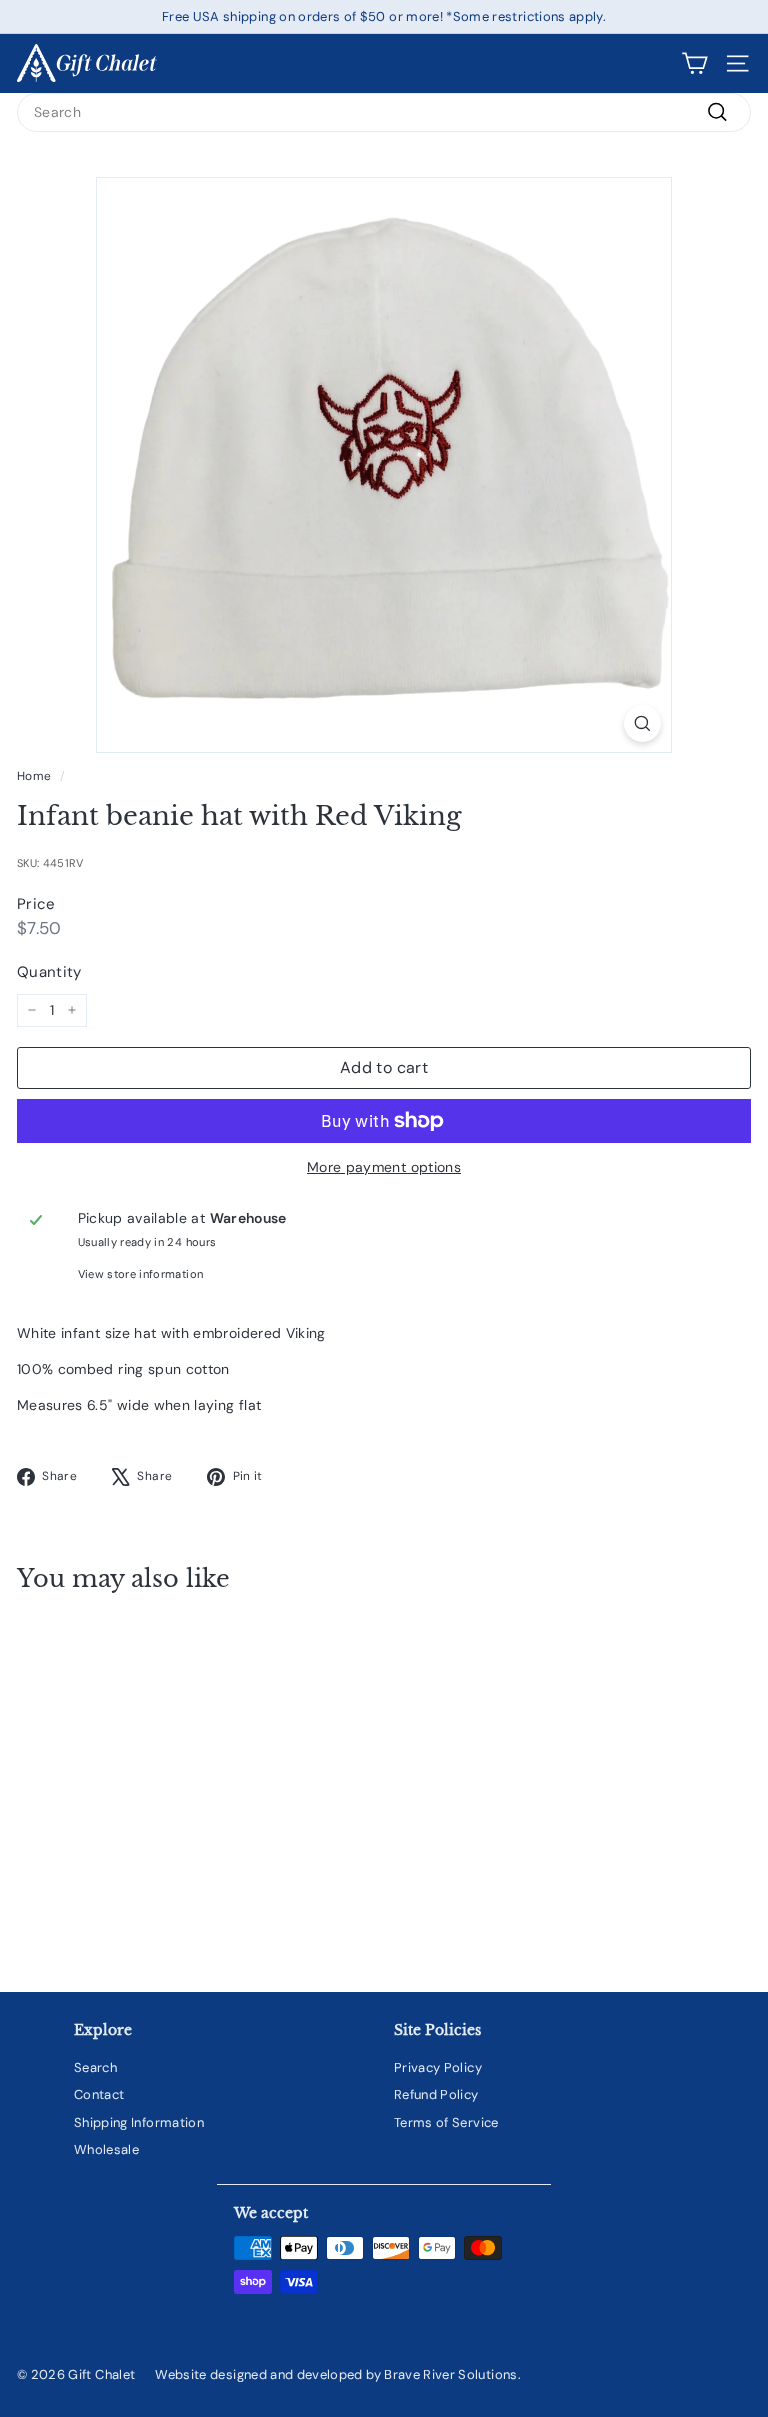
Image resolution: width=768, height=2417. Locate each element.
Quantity (49, 972)
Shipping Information (139, 2122)
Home (34, 776)
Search (95, 2067)
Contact (99, 2094)
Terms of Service (446, 2122)
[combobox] (384, 112)
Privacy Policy (438, 2067)
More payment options (384, 1167)
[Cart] (694, 63)
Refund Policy (436, 2094)
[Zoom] (642, 723)
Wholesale (106, 2149)
